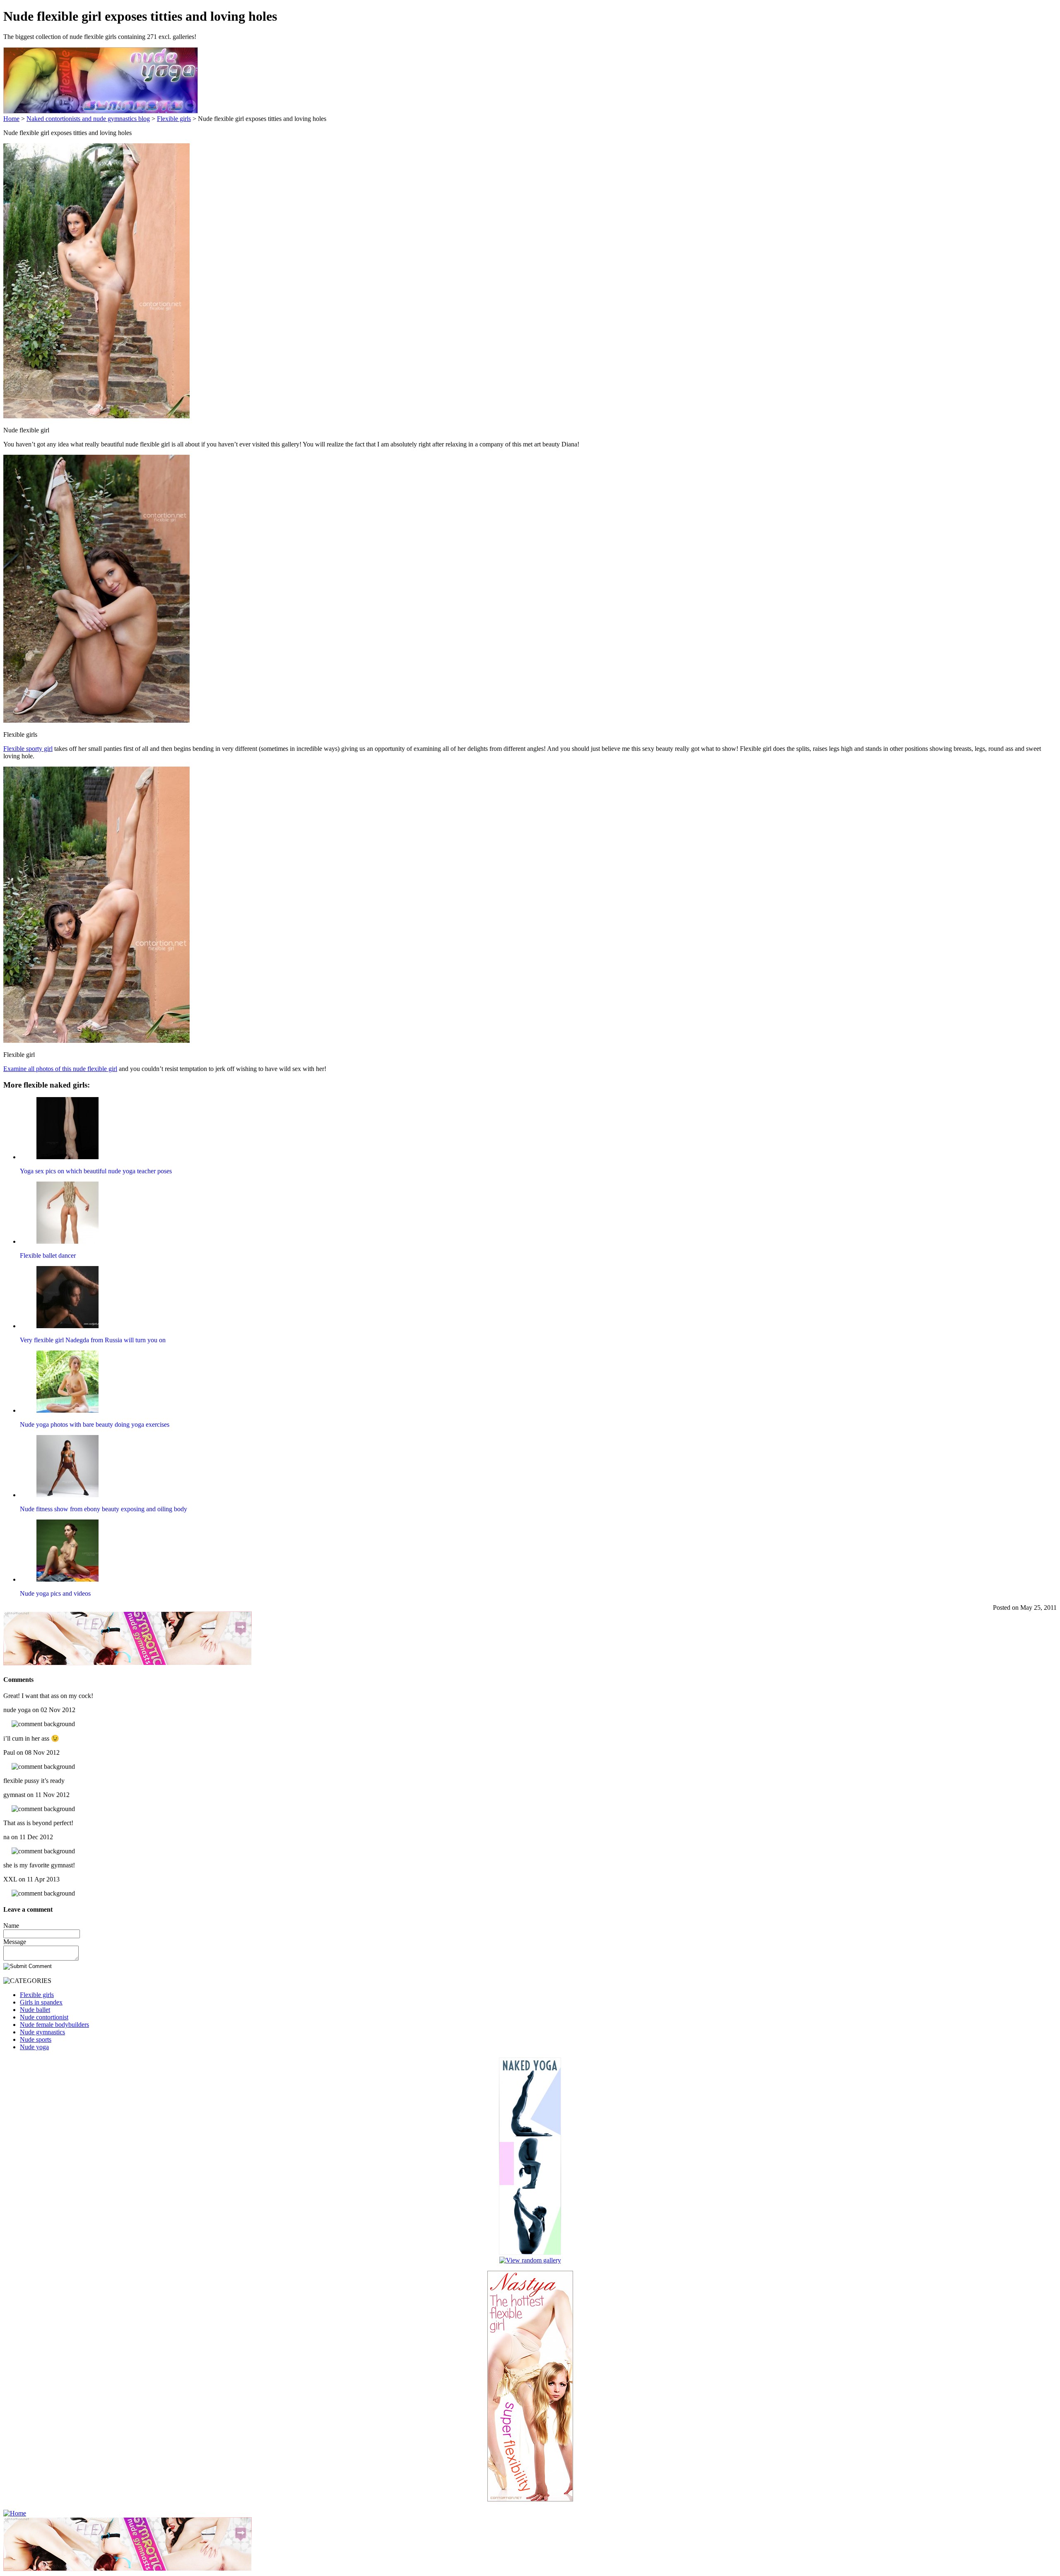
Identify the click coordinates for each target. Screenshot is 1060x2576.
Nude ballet (35, 2010)
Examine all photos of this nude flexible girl (60, 1069)
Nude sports (36, 2039)
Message (15, 1942)
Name (11, 1926)
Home (11, 119)
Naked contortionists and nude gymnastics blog (88, 119)
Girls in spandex (41, 2002)
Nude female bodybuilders (54, 2025)
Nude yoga (34, 2047)
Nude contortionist (44, 2017)
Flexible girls (174, 119)
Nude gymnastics (42, 2032)
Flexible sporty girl (28, 749)
